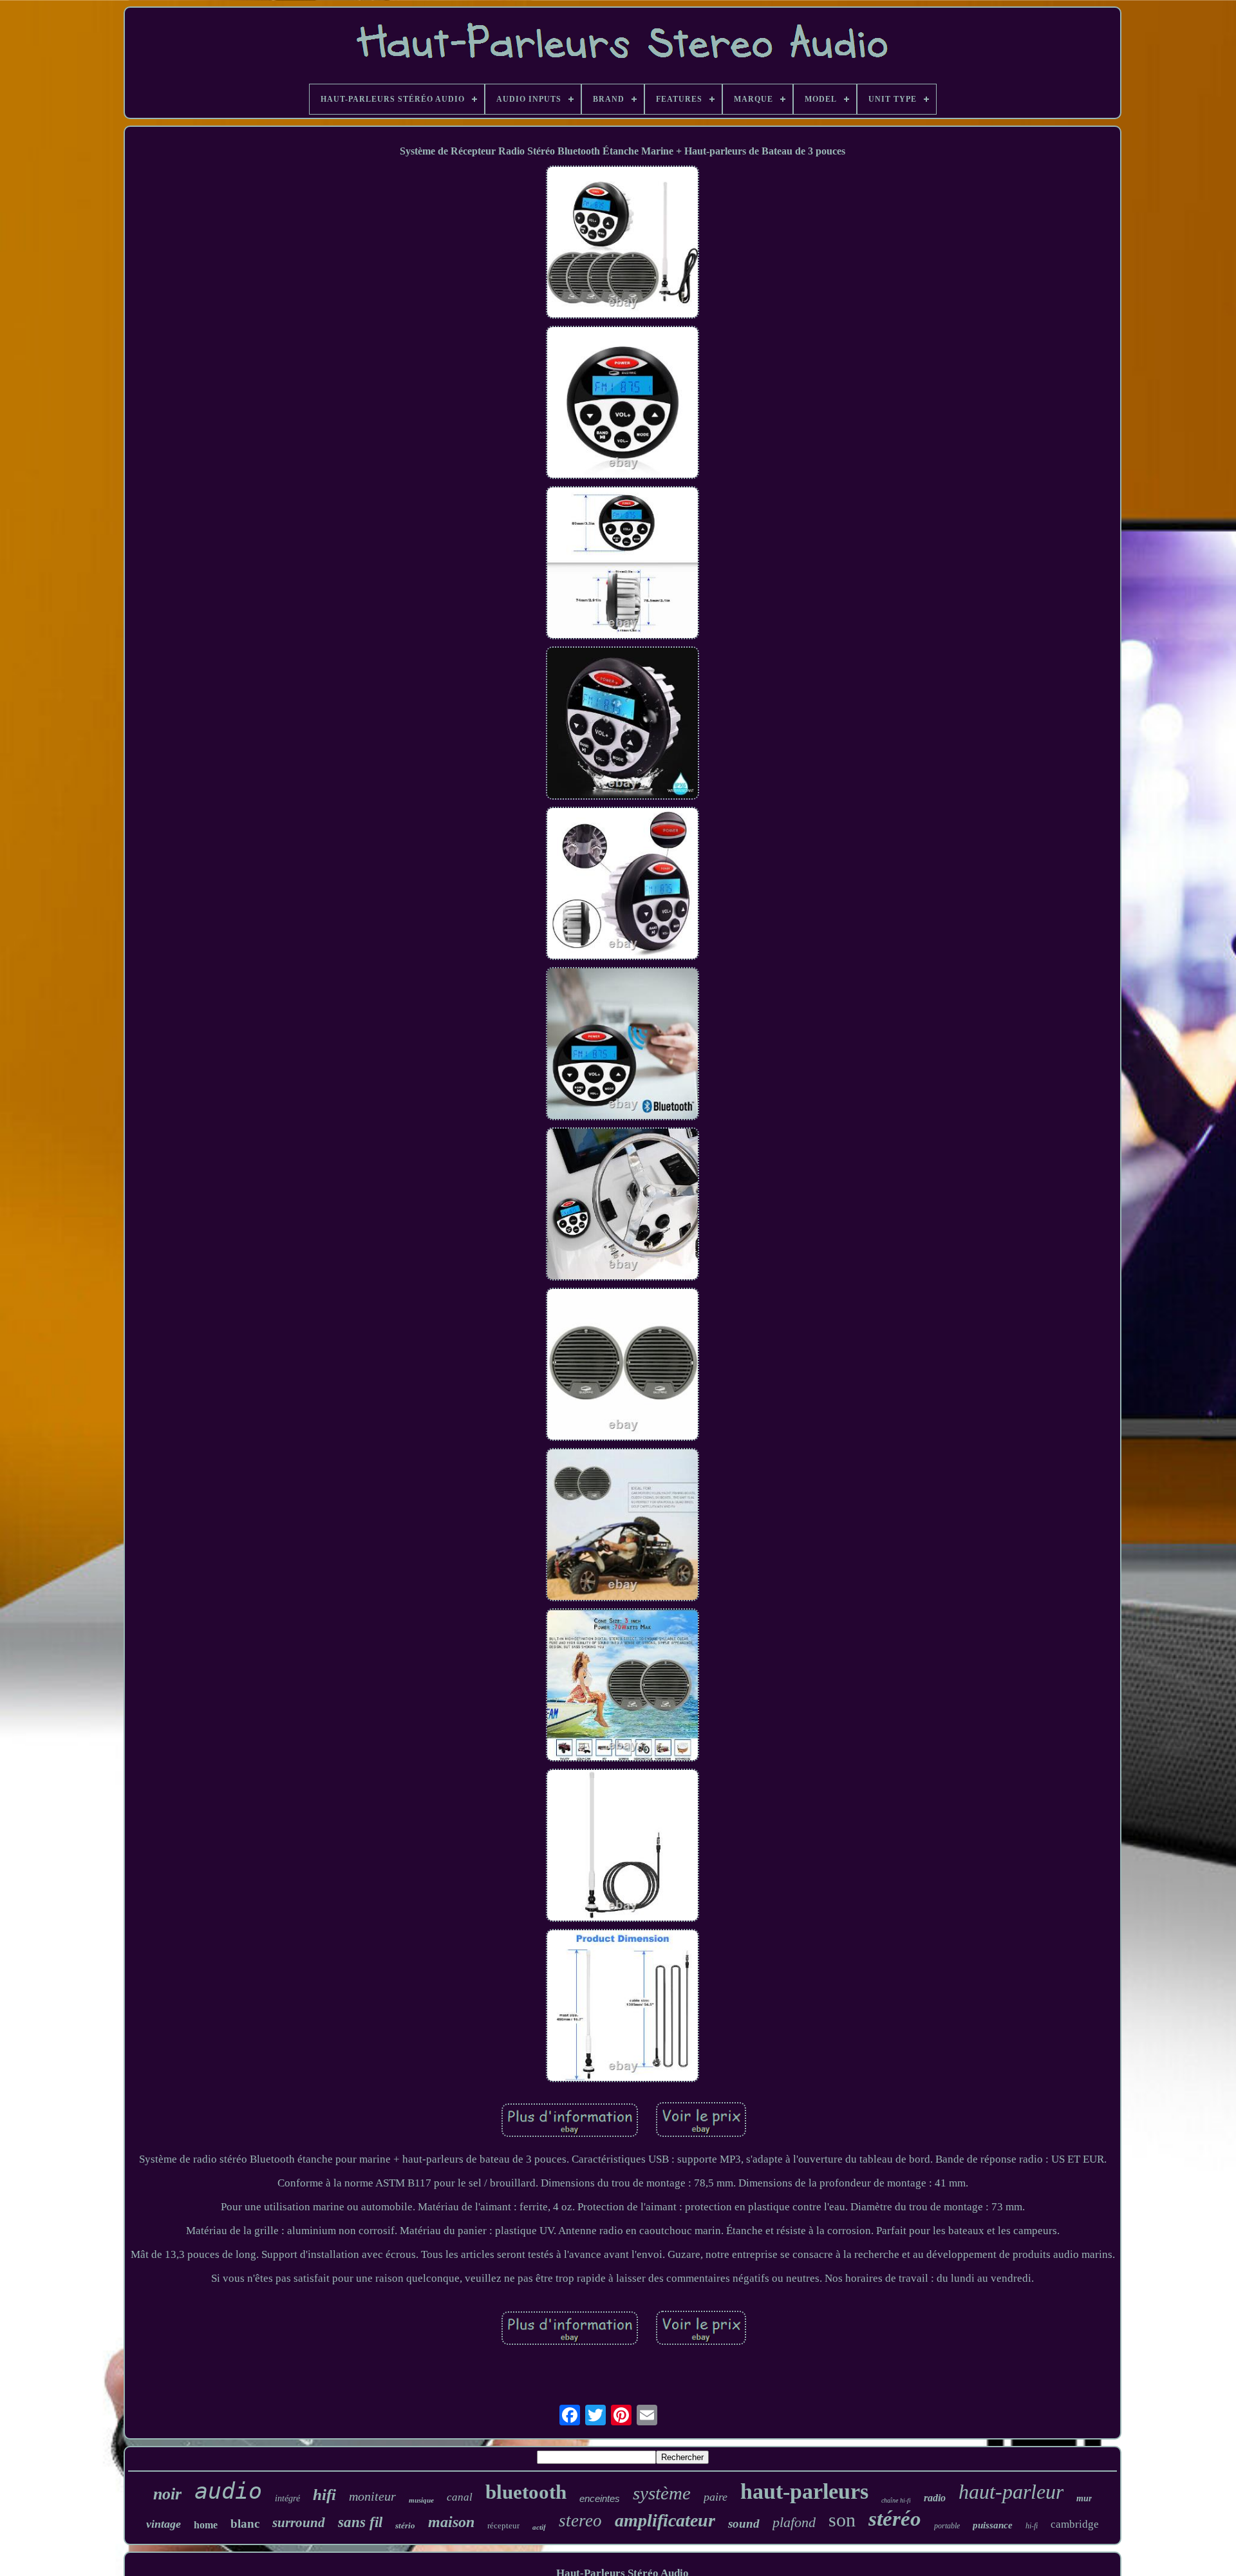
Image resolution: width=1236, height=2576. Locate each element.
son (842, 2520)
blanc (245, 2524)
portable (947, 2526)
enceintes (600, 2498)
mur (1084, 2498)
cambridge (1075, 2524)
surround (299, 2523)
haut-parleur (1011, 2492)
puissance (993, 2525)
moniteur (372, 2496)
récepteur (503, 2525)
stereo (580, 2521)
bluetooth (526, 2492)
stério (405, 2525)
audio (228, 2491)
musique (421, 2500)
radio (935, 2498)
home (206, 2525)
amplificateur (665, 2520)
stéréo (895, 2519)
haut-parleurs (804, 2491)
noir (167, 2494)
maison (451, 2522)
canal (460, 2497)
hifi (324, 2495)
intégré (287, 2498)
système (662, 2493)
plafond (794, 2522)
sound (744, 2524)
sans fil (360, 2522)
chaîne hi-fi (896, 2500)
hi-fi (1032, 2526)
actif (539, 2527)
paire (716, 2497)
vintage (164, 2524)
